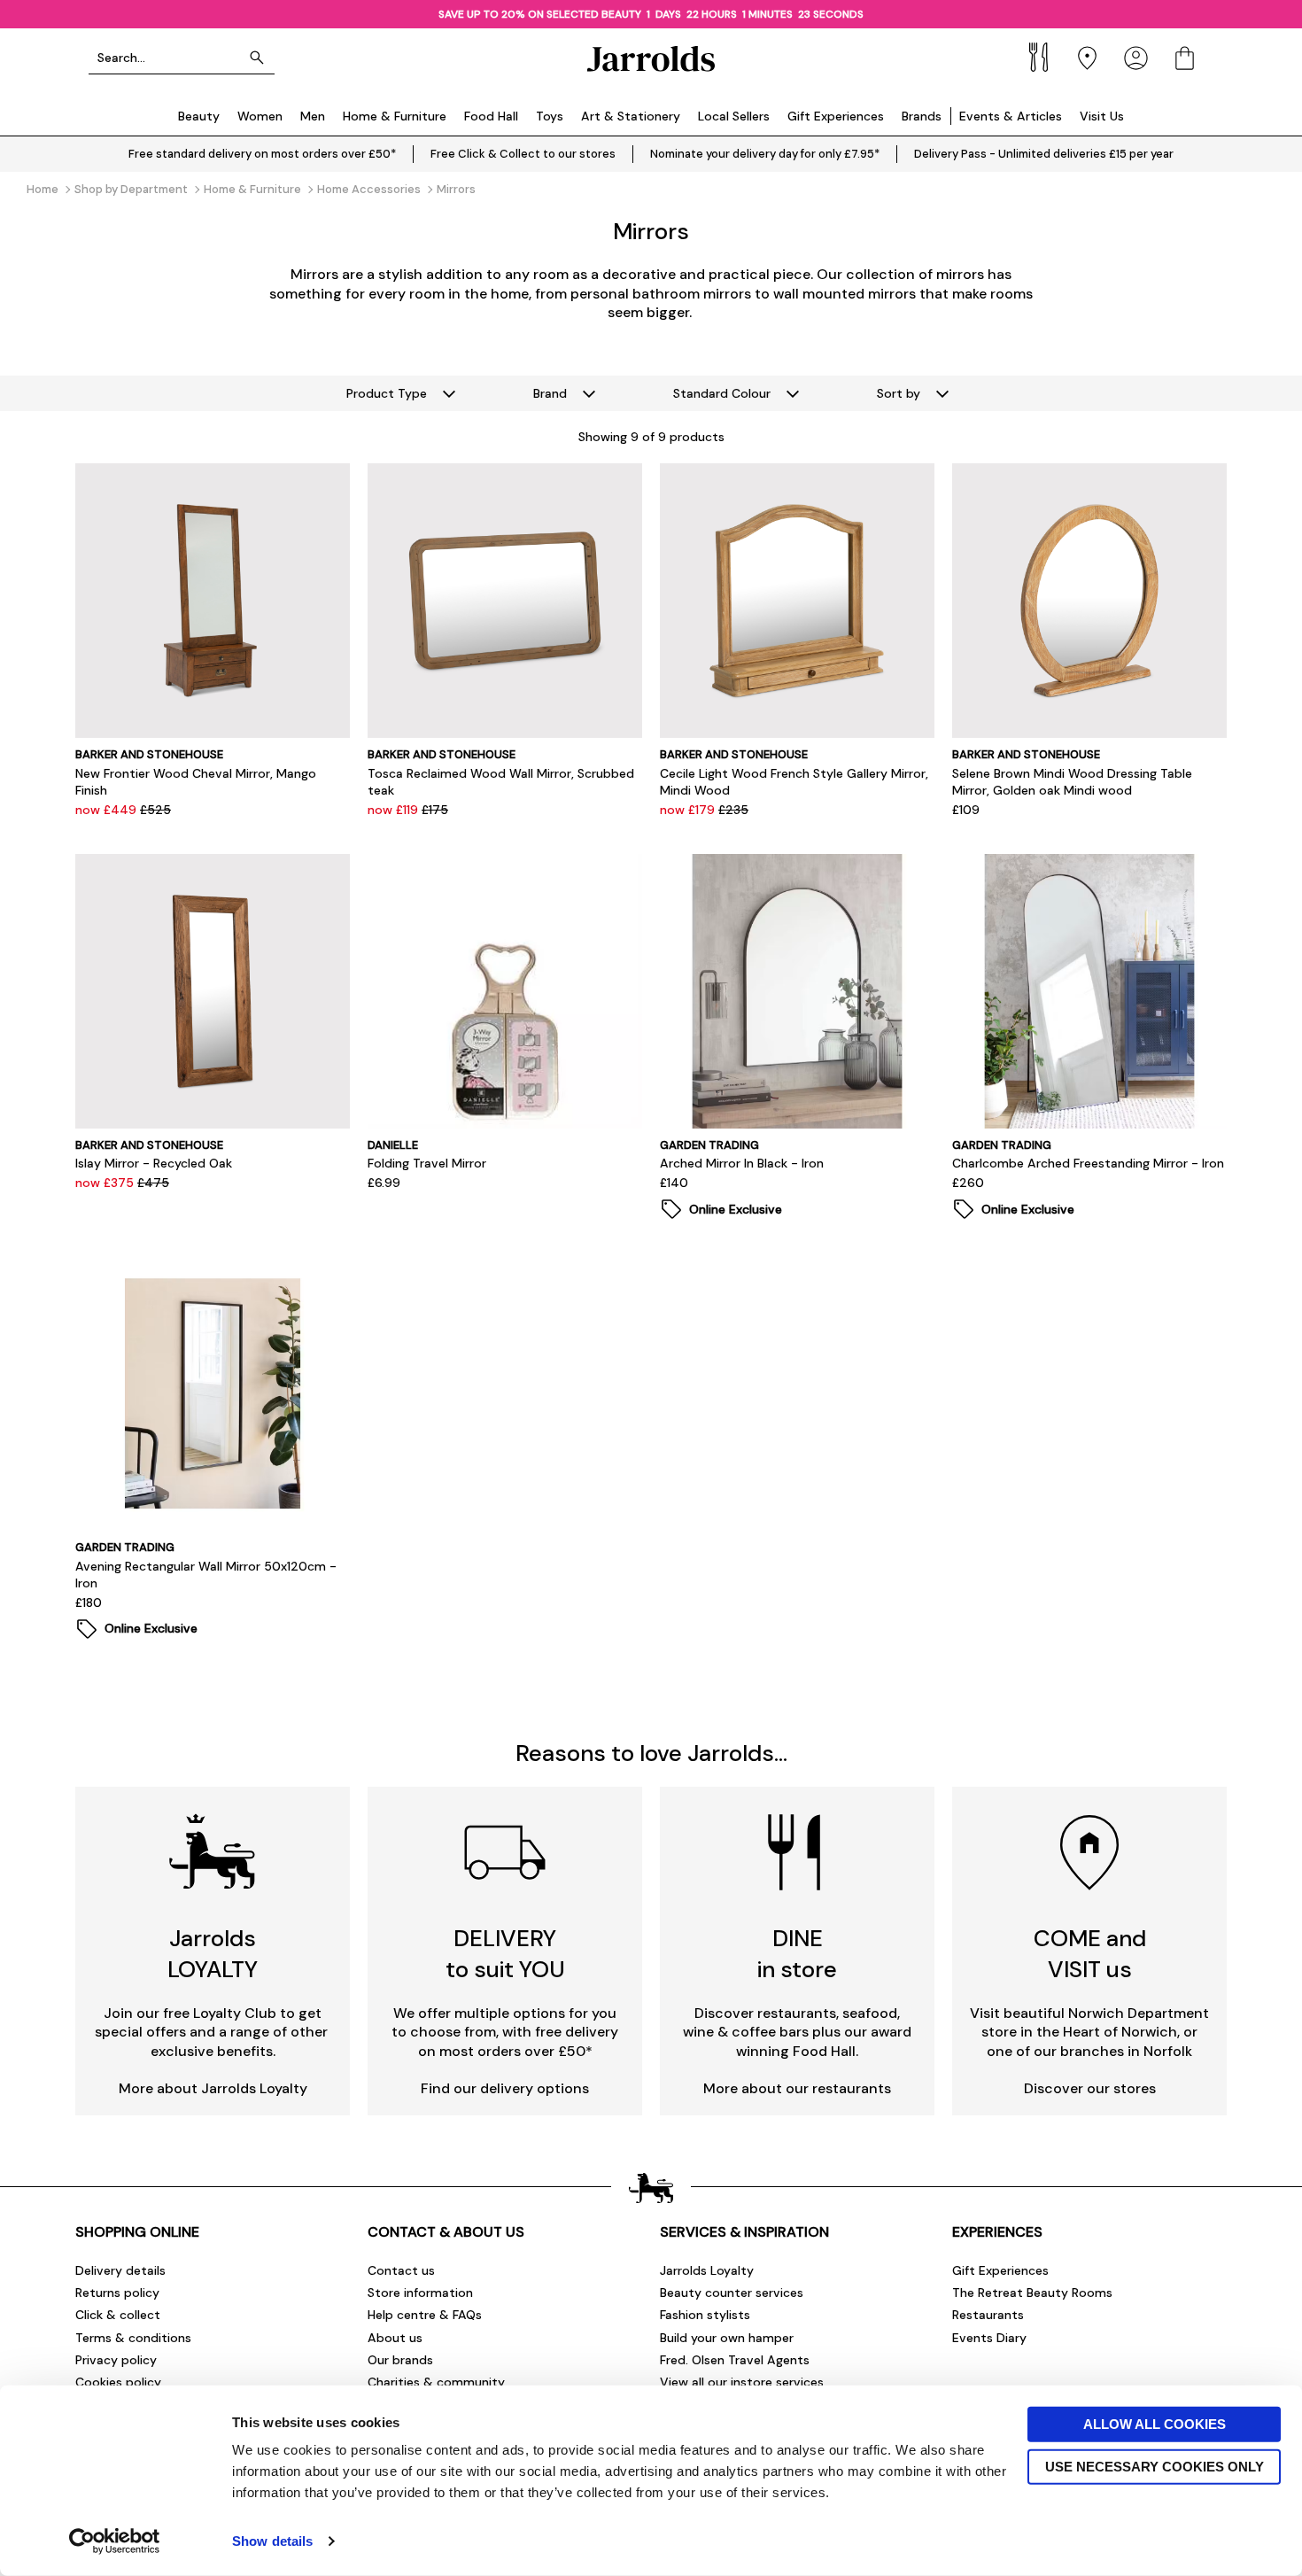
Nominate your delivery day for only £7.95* (765, 154)
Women (260, 116)
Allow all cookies (1155, 2424)
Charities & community (436, 2382)
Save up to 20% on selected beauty (540, 14)
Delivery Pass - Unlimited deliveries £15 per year (1044, 154)
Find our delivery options (505, 2088)
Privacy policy (116, 2360)
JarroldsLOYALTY (213, 1954)
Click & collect (118, 2315)
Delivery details (120, 2270)
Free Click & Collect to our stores (523, 154)
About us (395, 2338)
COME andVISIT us (1090, 1954)
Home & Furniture (395, 116)
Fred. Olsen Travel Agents (735, 2360)
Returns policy (117, 2293)
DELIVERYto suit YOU (505, 1954)
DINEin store (797, 1954)
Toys (550, 116)
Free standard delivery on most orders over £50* (262, 154)
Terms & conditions (133, 2338)
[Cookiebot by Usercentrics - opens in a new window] (115, 2541)
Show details (272, 2541)
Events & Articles (1011, 116)
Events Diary (989, 2338)
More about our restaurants (797, 2088)
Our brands (400, 2360)
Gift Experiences (836, 116)
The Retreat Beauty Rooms (1032, 2293)
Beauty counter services (732, 2293)
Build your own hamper (727, 2338)
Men (313, 116)
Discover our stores (1090, 2088)
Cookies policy (118, 2382)
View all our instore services (742, 2382)
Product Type (387, 393)
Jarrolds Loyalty (707, 2270)
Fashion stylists (705, 2315)
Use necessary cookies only (1155, 2466)
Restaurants (988, 2315)
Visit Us (1102, 116)
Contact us (401, 2270)
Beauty (199, 116)
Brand (550, 393)
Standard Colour (722, 393)
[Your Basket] (1185, 58)
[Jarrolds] (651, 58)
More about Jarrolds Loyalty (213, 2088)
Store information (420, 2293)
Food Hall (491, 116)
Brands (922, 116)
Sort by (899, 393)
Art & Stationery (631, 116)
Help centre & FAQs (425, 2315)
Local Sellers (734, 116)
